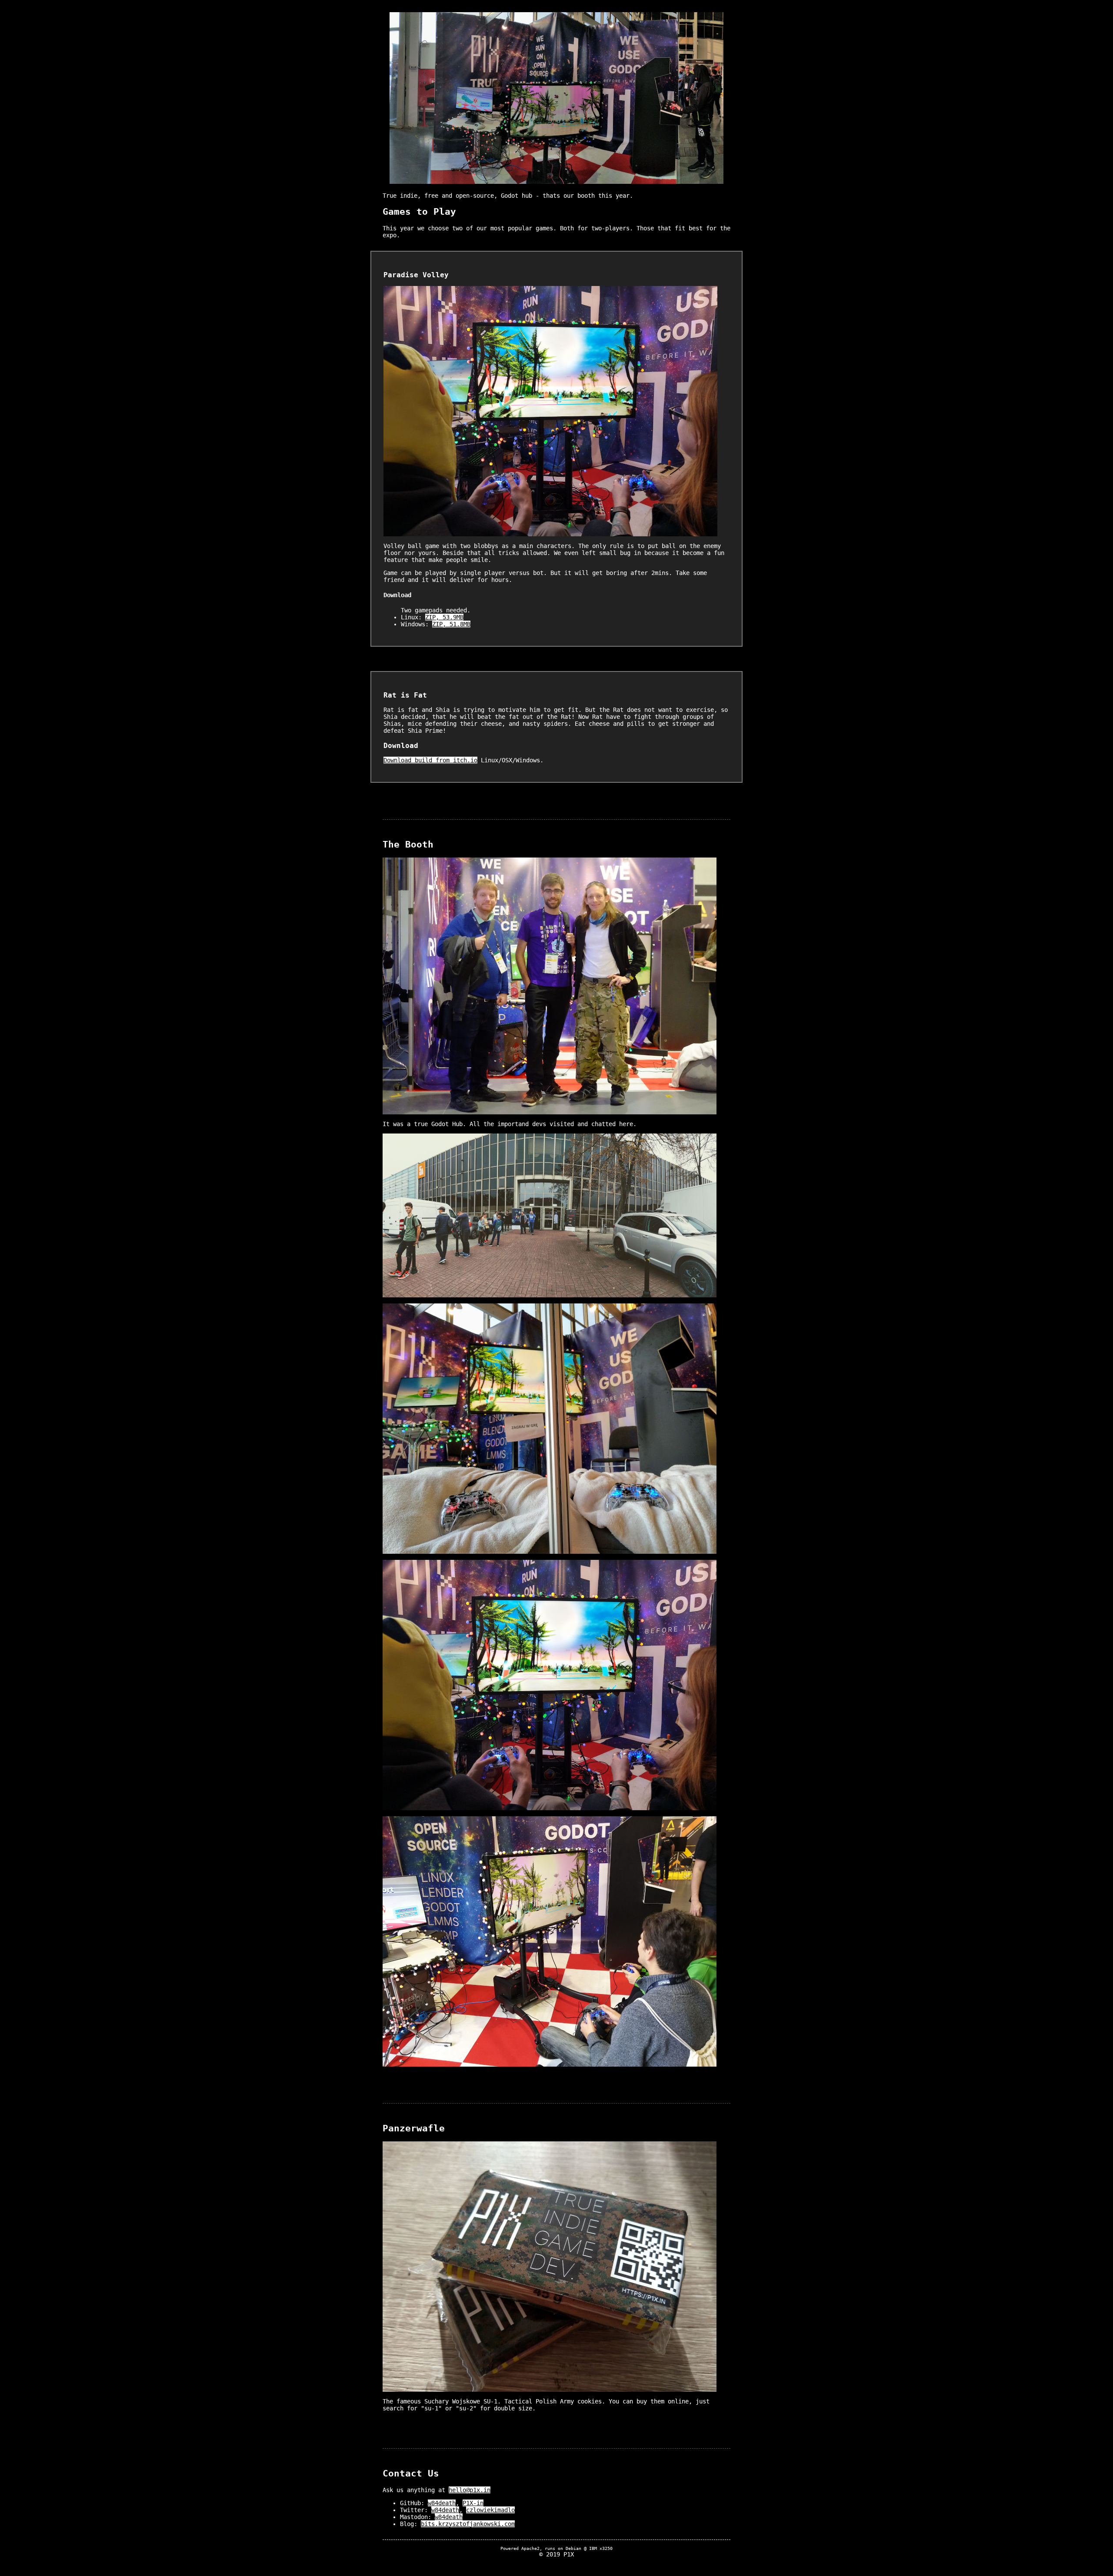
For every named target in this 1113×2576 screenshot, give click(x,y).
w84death (442, 2503)
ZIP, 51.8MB (451, 624)
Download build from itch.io (430, 760)
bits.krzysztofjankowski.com (468, 2524)
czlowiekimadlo (490, 2510)
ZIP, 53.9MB (444, 617)
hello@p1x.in (470, 2490)
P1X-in (473, 2503)
